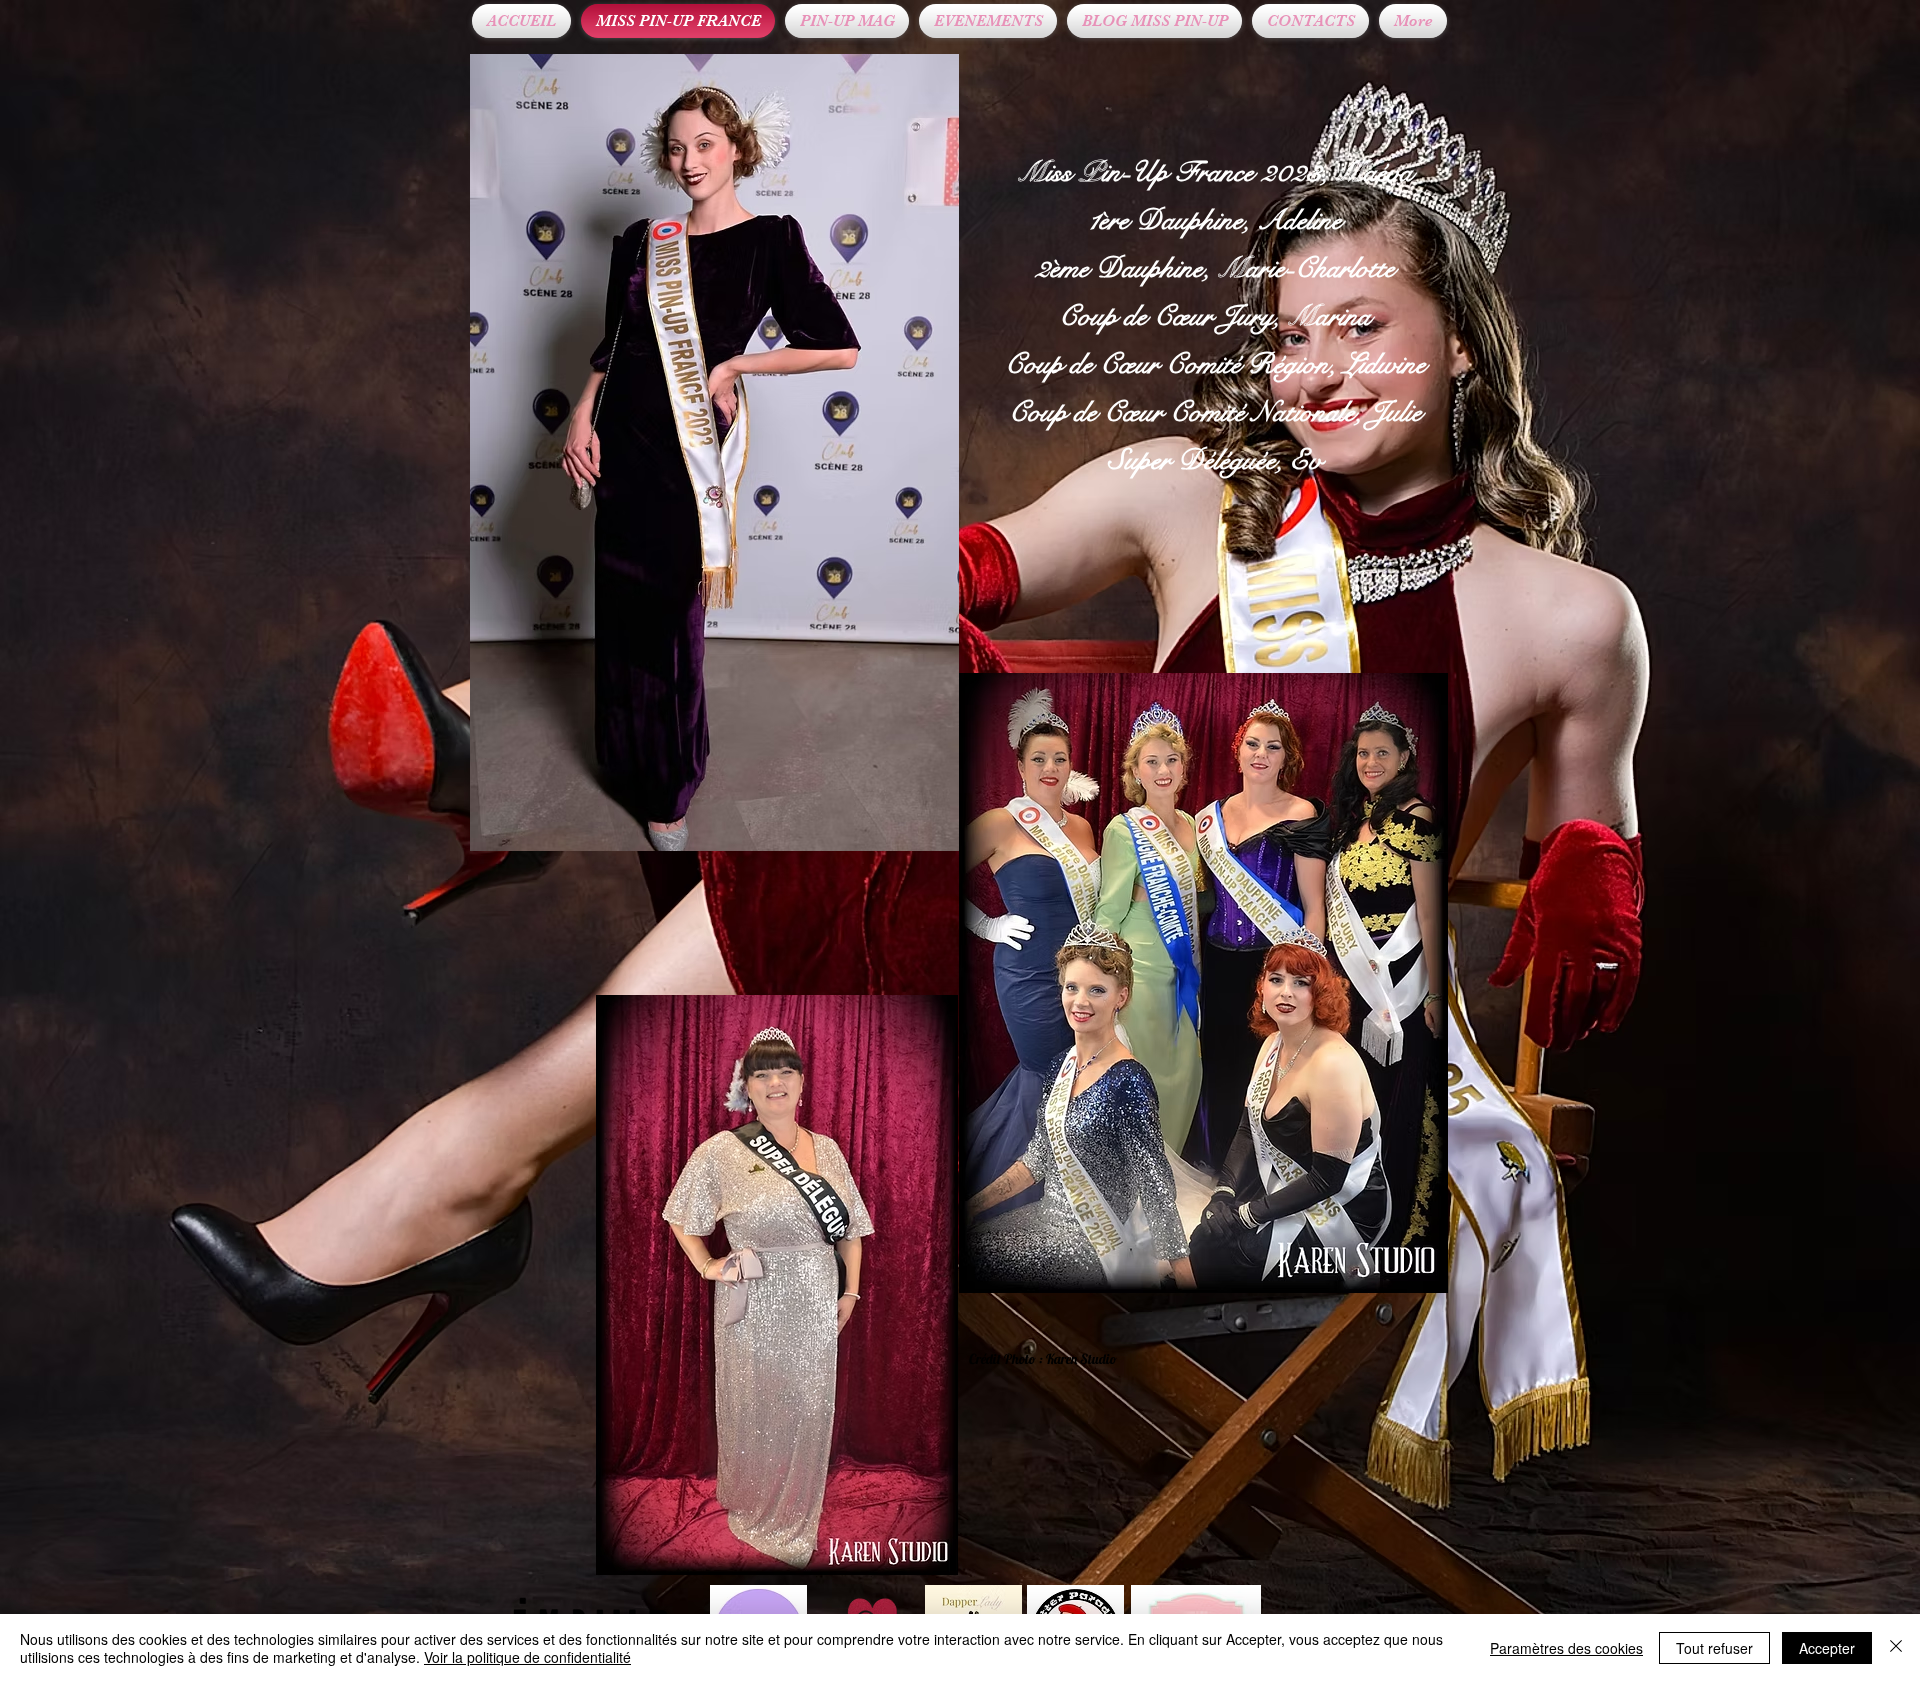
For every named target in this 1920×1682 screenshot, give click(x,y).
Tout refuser (1714, 1648)
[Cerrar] (1896, 1648)
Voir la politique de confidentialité (527, 1657)
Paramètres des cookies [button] (1566, 1648)
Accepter (1827, 1648)
